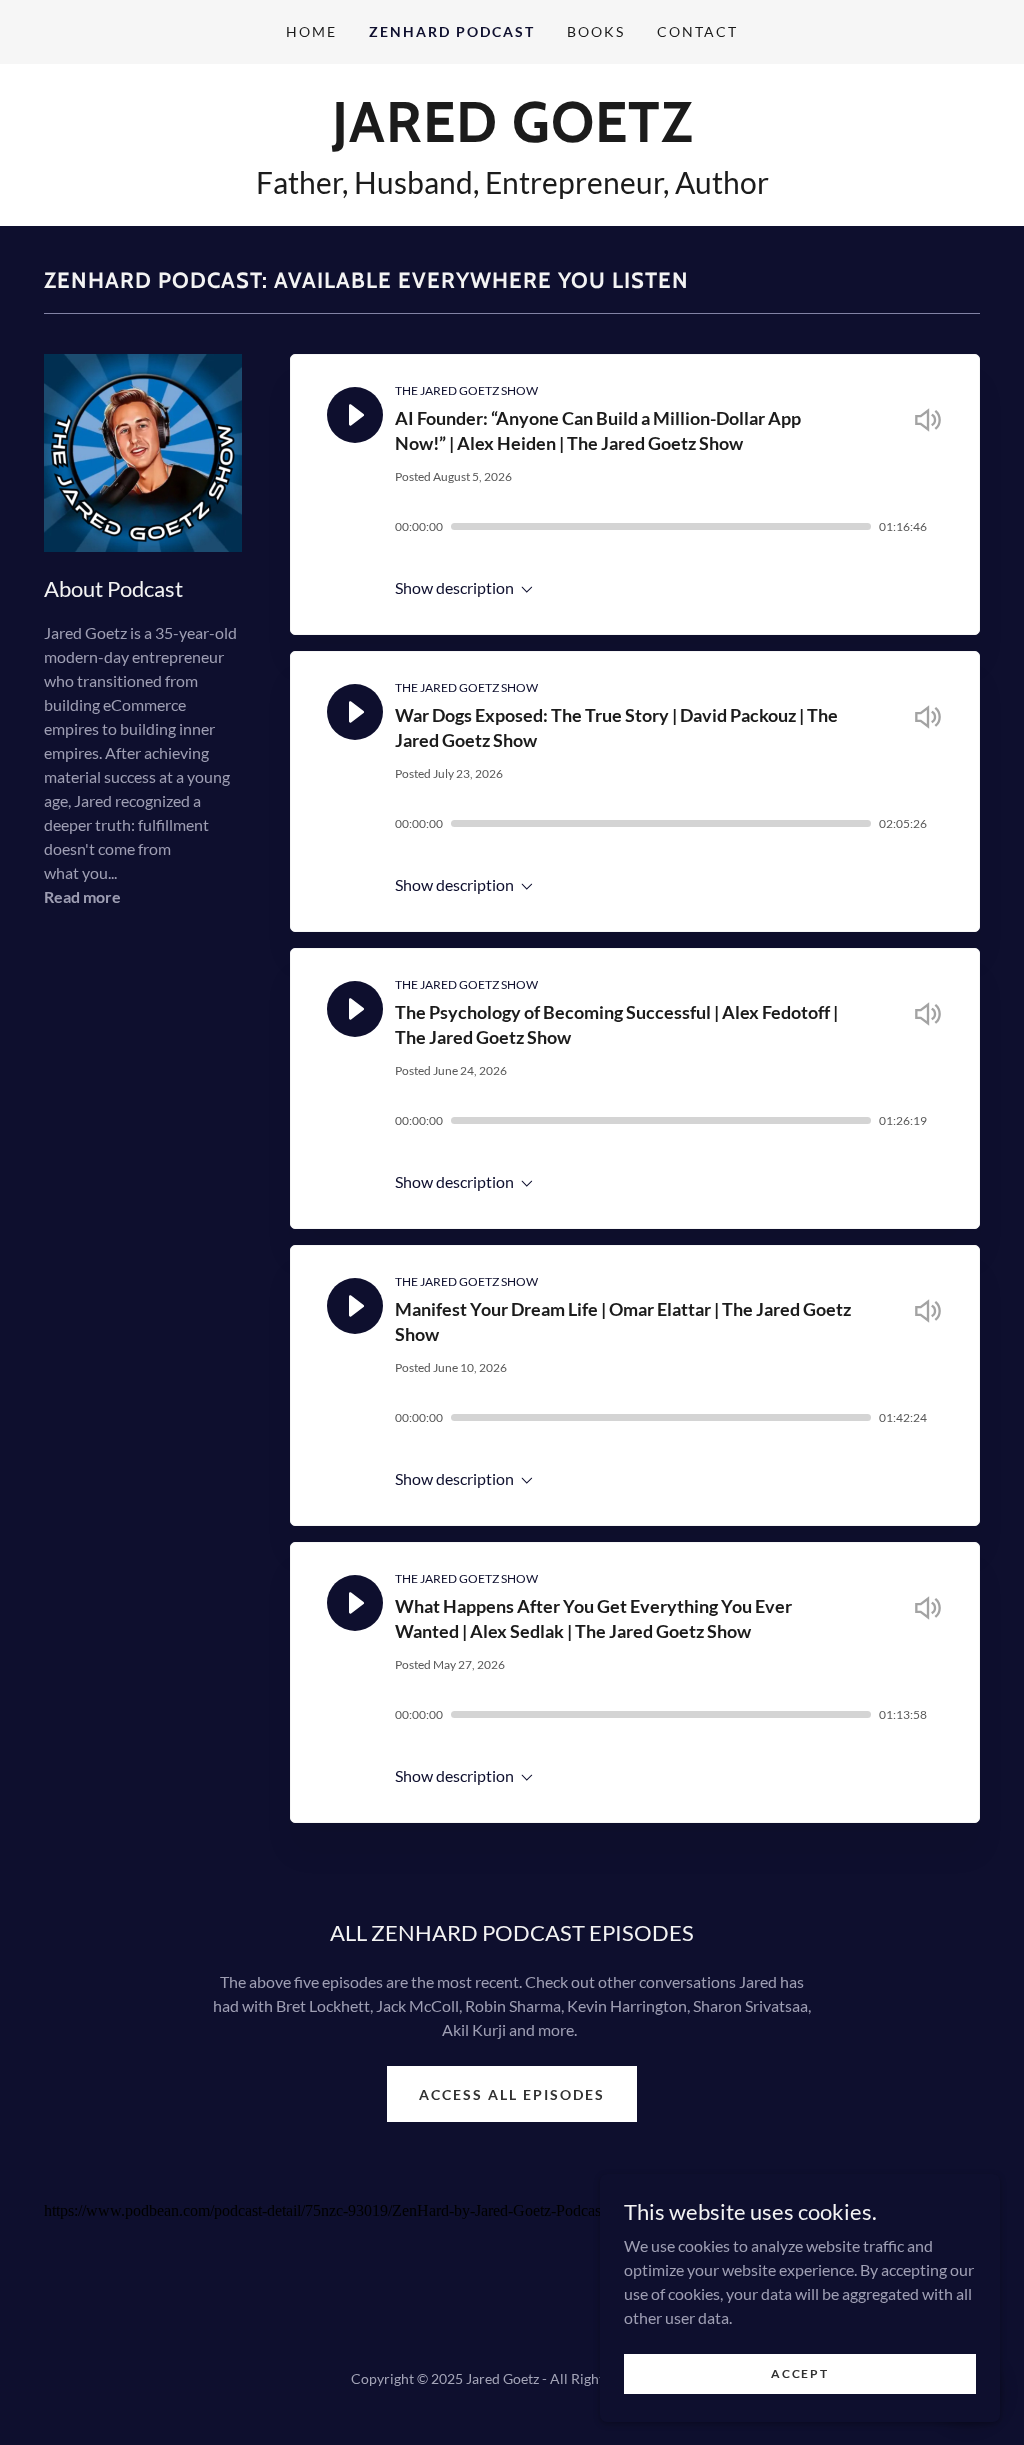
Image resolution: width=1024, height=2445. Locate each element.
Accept (799, 2373)
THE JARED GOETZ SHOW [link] (466, 390)
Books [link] (596, 31)
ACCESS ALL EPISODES (512, 2094)
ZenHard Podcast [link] (452, 31)
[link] (512, 135)
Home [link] (311, 31)
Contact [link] (697, 31)
